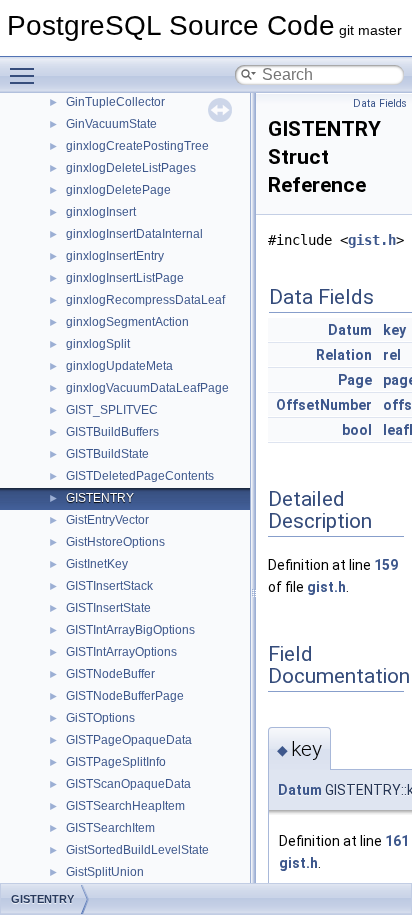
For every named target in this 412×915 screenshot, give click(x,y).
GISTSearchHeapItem (125, 806)
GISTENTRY (100, 498)
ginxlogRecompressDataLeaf (145, 300)
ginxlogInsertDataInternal (134, 234)
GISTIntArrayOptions (121, 652)
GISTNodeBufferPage (125, 696)
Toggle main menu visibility (26, 75)
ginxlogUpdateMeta (119, 366)
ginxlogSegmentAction (127, 322)
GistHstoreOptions (115, 542)
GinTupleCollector (115, 102)
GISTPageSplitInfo (116, 762)
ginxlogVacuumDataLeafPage (147, 388)
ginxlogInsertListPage (125, 278)
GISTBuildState (107, 454)
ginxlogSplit (98, 344)
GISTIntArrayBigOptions (130, 630)
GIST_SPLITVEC (112, 410)
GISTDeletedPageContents (140, 476)
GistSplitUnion (105, 872)
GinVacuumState (111, 124)
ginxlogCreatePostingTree (137, 146)
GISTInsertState (108, 608)
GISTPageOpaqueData (129, 740)
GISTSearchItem (110, 828)
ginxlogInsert (101, 212)
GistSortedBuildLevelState (137, 850)
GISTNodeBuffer (110, 674)
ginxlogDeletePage (118, 190)
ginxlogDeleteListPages (131, 168)
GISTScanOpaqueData (128, 784)
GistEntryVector (107, 520)
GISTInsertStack (109, 586)
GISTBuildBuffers (112, 432)
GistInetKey (97, 564)
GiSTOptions (100, 718)
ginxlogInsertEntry (115, 256)
